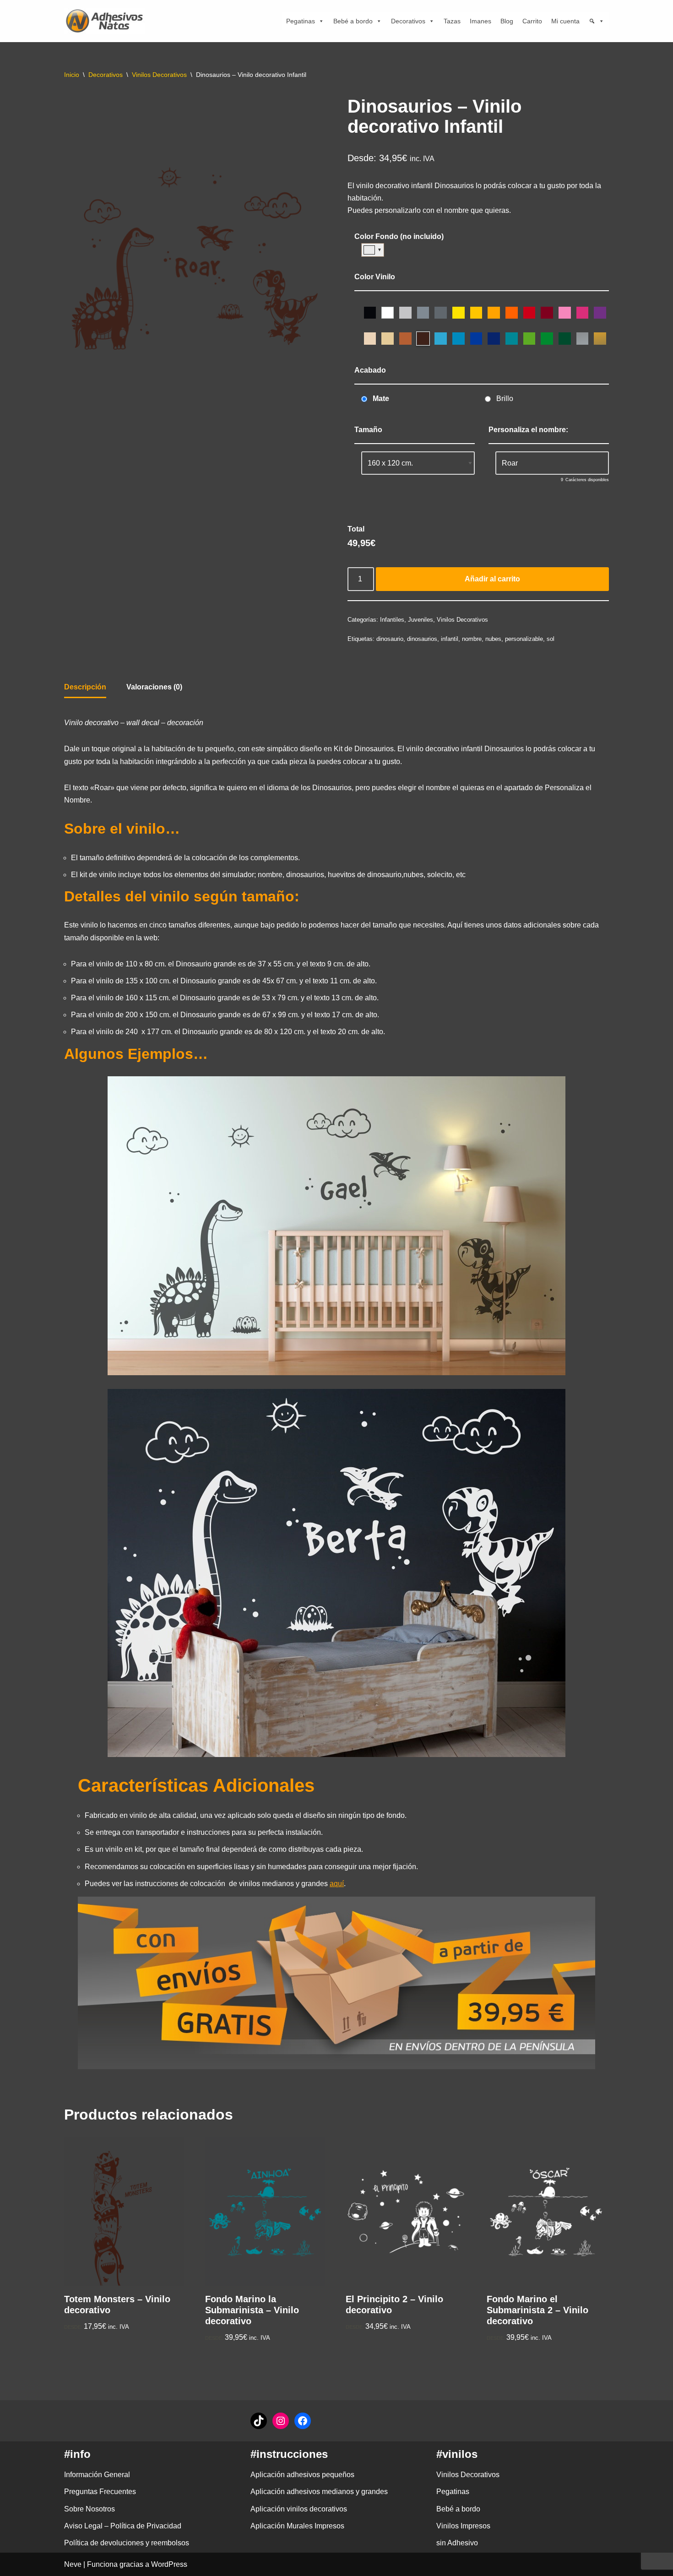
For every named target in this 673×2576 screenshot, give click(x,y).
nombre (472, 639)
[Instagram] (281, 2421)
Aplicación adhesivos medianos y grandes (319, 2492)
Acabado (370, 370)
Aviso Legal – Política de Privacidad (123, 2526)
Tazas (452, 21)
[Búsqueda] (597, 21)
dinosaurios (422, 639)
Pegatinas (301, 21)
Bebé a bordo (353, 21)
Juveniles (421, 620)
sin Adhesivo (457, 2543)
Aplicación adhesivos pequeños (302, 2475)
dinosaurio (390, 639)
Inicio (72, 75)
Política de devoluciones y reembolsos (127, 2543)
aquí (337, 1884)
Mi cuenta (565, 21)
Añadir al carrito (492, 579)
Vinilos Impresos (463, 2526)
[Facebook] (303, 2421)
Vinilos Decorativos (159, 75)
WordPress (169, 2564)
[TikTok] (259, 2421)
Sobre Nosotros (90, 2509)
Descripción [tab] (85, 687)
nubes (493, 639)
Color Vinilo (375, 277)
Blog (507, 21)
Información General (97, 2475)
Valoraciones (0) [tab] (154, 687)
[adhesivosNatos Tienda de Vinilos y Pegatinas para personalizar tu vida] (107, 21)
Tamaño (368, 430)
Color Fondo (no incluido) (399, 236)
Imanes (480, 21)
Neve (73, 2564)
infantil (450, 639)
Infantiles (392, 620)
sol (551, 639)
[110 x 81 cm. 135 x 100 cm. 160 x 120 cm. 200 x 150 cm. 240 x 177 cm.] (418, 463)
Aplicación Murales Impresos (297, 2526)
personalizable (524, 639)
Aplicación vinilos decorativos (299, 2509)
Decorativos (408, 21)
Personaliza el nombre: (528, 430)
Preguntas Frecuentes (100, 2492)
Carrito (532, 21)
